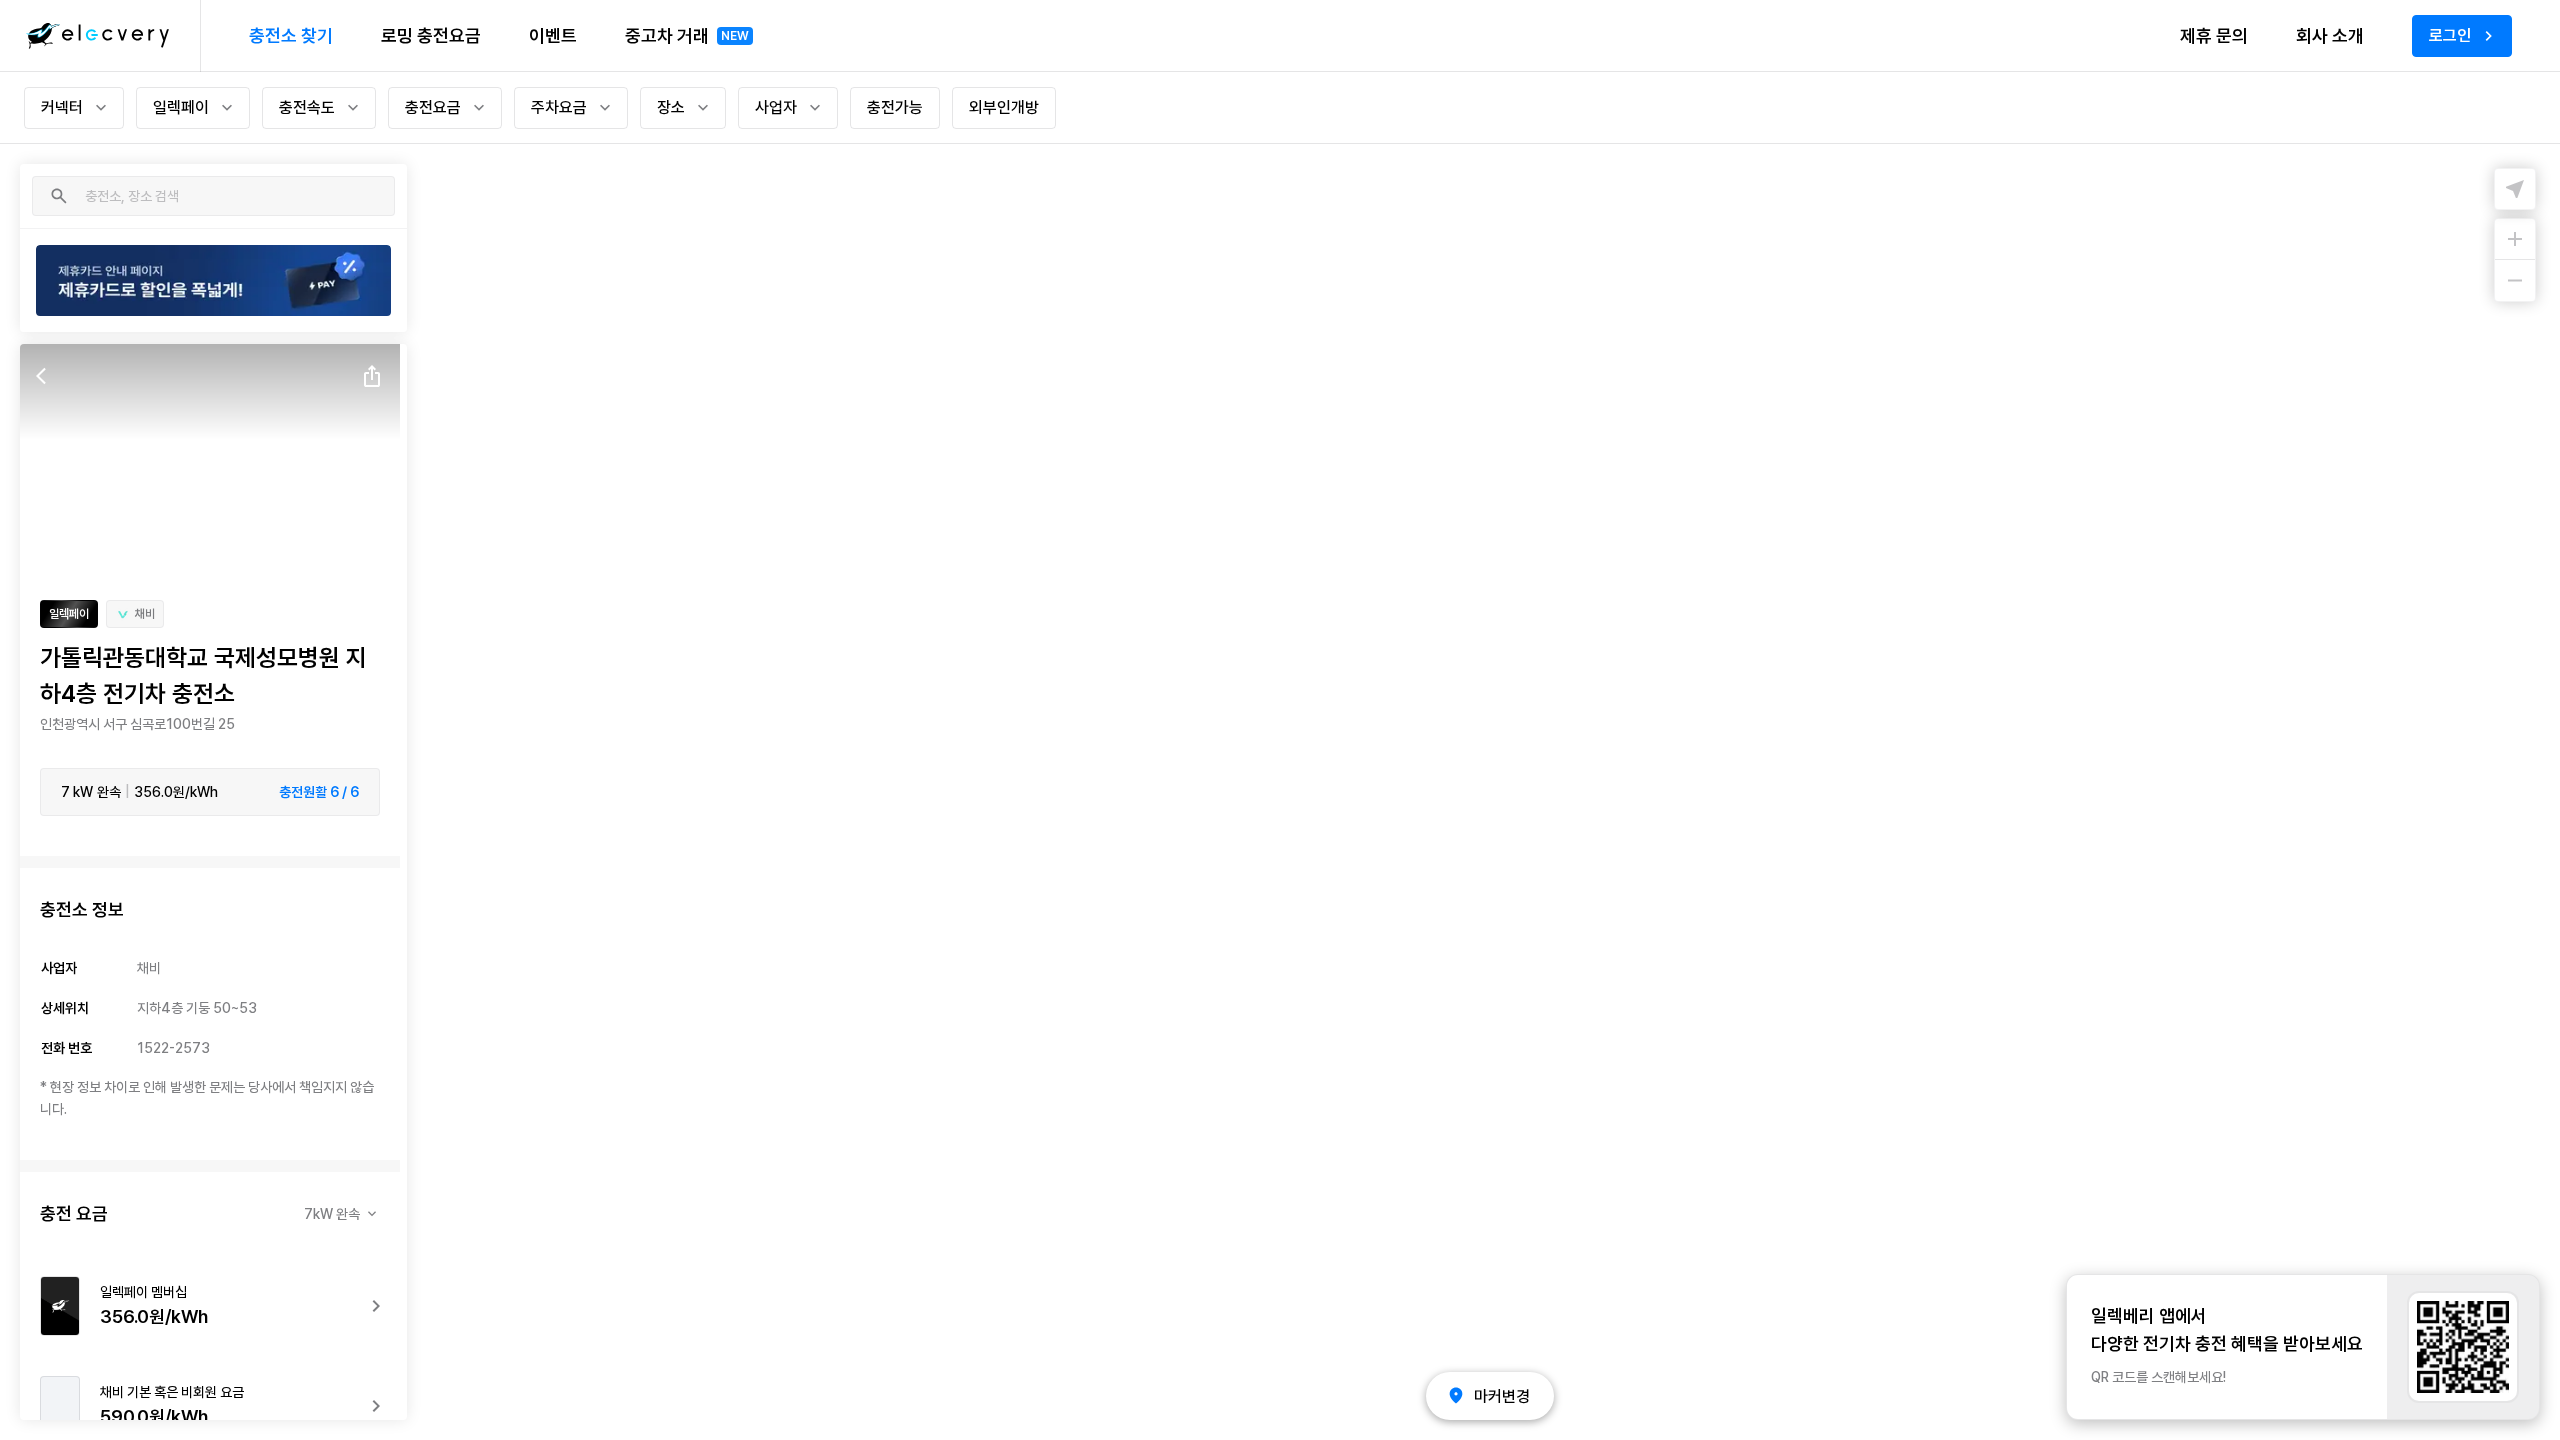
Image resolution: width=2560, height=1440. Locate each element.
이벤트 (553, 35)
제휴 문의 (2214, 35)
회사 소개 (2330, 35)
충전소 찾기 (291, 35)
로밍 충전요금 (431, 35)
